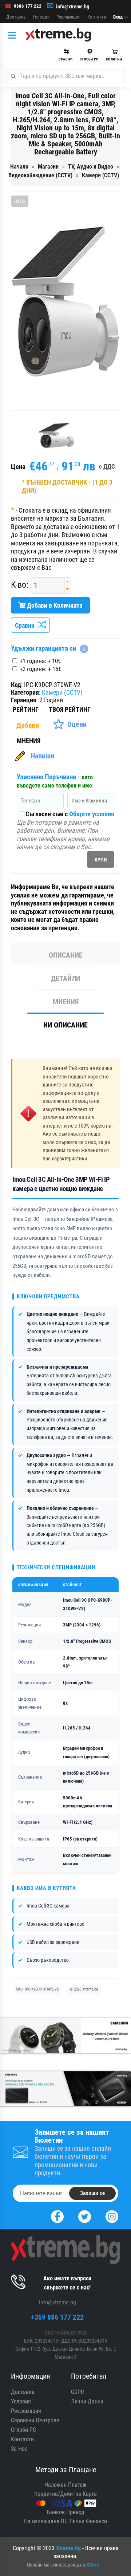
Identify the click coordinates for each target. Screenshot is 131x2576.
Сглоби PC (23, 2430)
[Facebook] (57, 2216)
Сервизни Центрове (35, 2420)
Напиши (42, 756)
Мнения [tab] (66, 1002)
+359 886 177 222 (57, 2317)
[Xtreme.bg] (58, 35)
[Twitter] (85, 2216)
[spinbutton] (45, 585)
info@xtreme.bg (73, 7)
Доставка (16, 17)
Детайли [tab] (66, 978)
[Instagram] (112, 2216)
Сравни (26, 625)
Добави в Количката (54, 605)
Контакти (97, 17)
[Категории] (14, 35)
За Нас (19, 2449)
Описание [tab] (66, 955)
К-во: (20, 585)
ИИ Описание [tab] (65, 1025)
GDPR (78, 2392)
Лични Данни (87, 2401)
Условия (41, 17)
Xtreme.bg (68, 2548)
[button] (68, 582)
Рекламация (68, 17)
